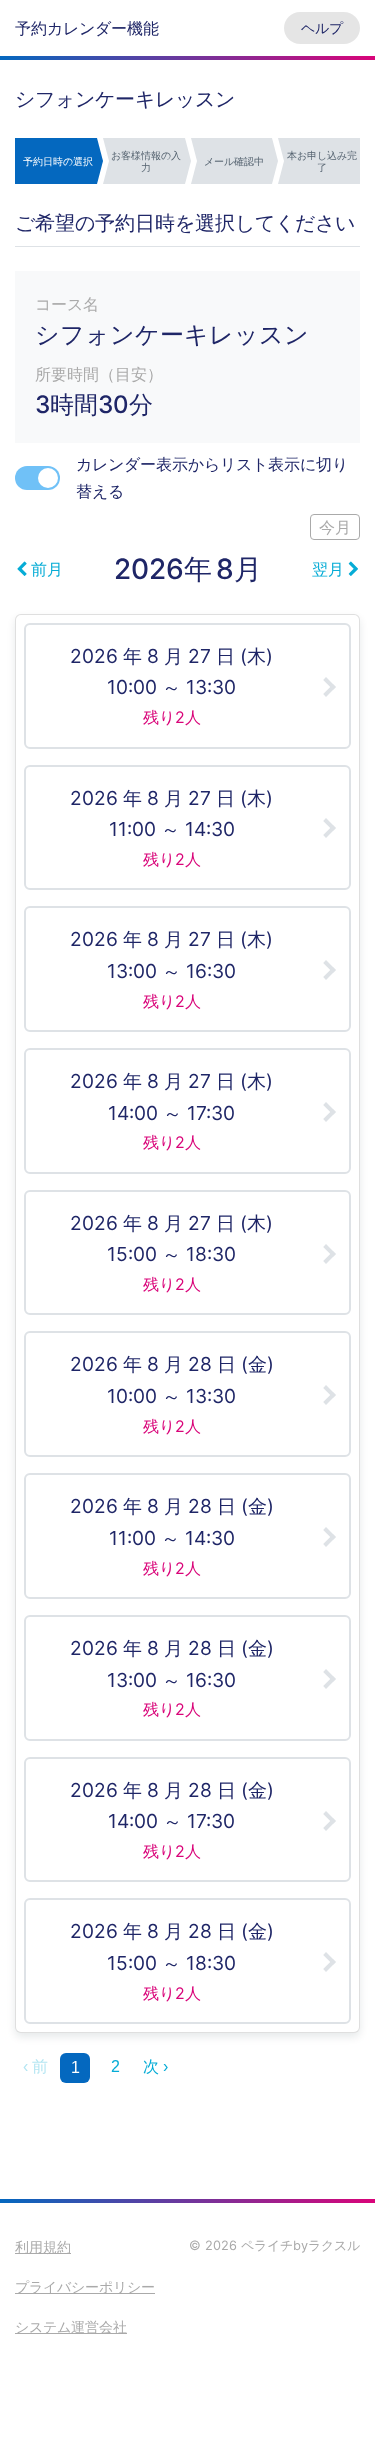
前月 (47, 569)
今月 (335, 527)
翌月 (328, 569)
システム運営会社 (71, 2326)
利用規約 (43, 2246)
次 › (155, 2066)
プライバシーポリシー (85, 2286)
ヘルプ (322, 27)
